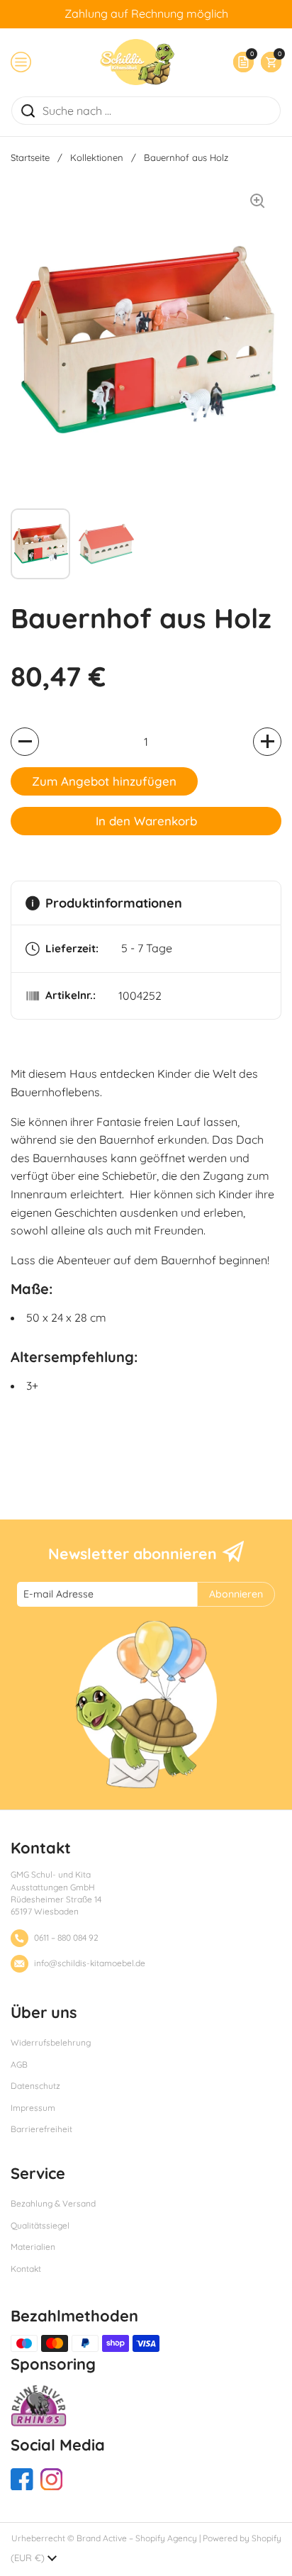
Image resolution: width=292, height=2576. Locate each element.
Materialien (33, 2247)
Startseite (30, 157)
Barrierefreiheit (41, 2129)
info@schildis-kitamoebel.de (90, 1963)
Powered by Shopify (242, 2538)
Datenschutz (35, 2086)
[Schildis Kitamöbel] (137, 62)
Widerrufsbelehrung (51, 2042)
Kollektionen (97, 157)
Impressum (33, 2108)
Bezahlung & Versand (53, 2203)
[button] (268, 62)
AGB (19, 2064)
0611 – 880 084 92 (66, 1937)
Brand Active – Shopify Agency (137, 2538)
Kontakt (26, 2269)
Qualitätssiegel (40, 2225)
